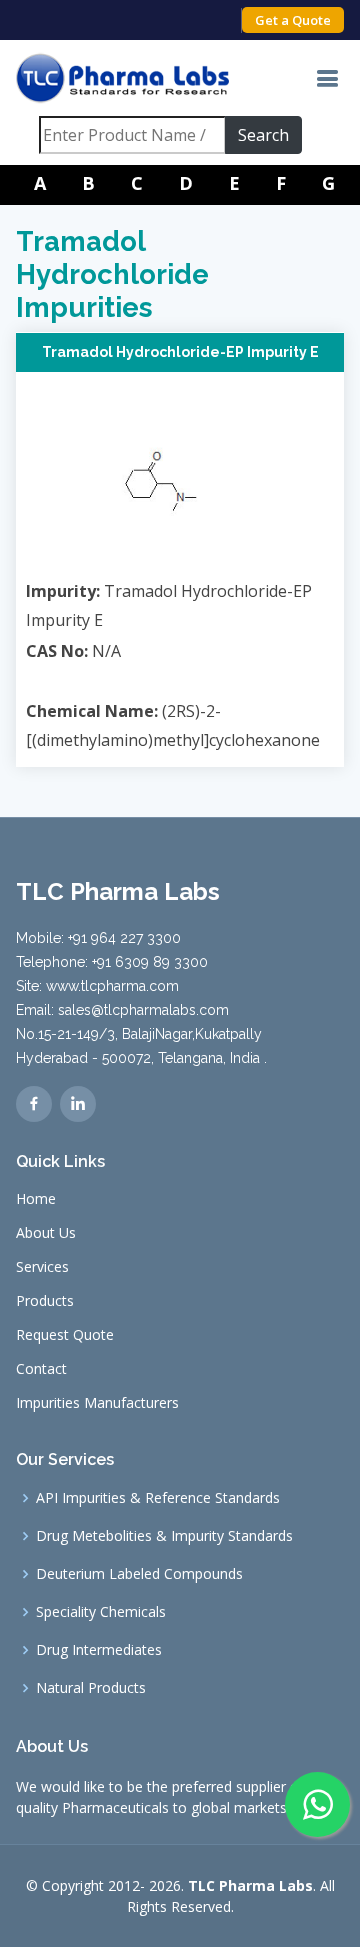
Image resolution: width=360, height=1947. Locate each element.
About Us (46, 1233)
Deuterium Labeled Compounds (139, 1574)
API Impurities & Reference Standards (158, 1498)
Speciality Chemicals (101, 1612)
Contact (41, 1369)
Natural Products (91, 1688)
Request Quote (65, 1335)
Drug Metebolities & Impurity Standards (164, 1536)
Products (45, 1301)
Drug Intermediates (99, 1650)
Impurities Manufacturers (97, 1403)
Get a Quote (293, 20)
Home (36, 1199)
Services (42, 1267)
